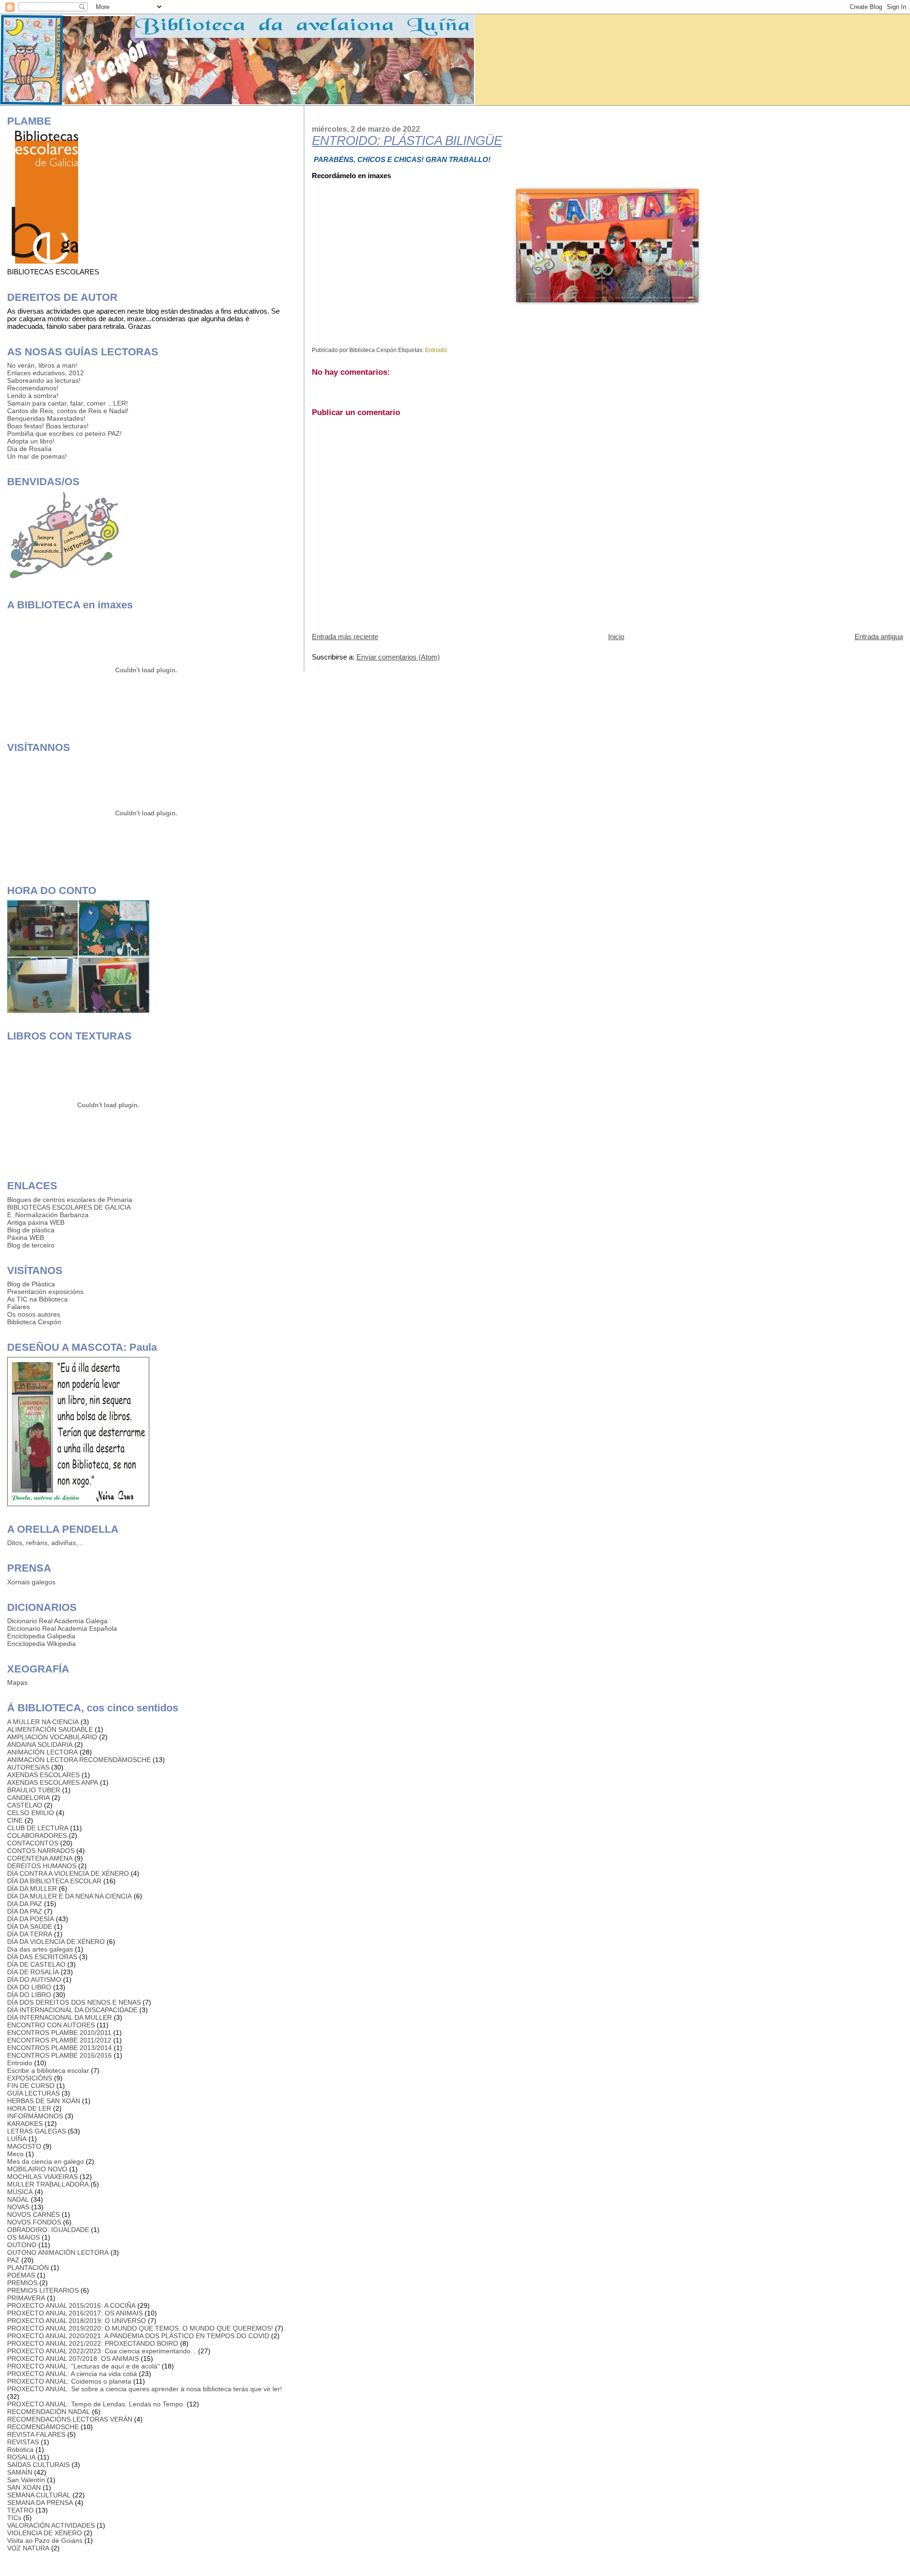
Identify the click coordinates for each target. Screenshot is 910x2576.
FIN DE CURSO (31, 2086)
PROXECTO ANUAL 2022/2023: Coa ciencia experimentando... (102, 2351)
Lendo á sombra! (33, 396)
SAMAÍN (20, 2472)
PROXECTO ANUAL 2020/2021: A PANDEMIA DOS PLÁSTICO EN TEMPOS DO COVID (138, 2336)
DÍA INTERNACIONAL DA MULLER (59, 2017)
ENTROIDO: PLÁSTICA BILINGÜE (407, 141)
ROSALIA (21, 2457)
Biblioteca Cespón (34, 1322)
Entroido (436, 350)
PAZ (13, 2260)
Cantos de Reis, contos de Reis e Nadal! (68, 411)
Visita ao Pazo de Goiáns (45, 2540)
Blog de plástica (31, 1230)
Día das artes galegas (40, 1949)
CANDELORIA (28, 1798)
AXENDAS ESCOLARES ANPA (53, 1782)
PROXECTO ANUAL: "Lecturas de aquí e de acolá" (83, 2366)
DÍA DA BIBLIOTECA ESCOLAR (54, 1881)
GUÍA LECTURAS (33, 2093)
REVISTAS (23, 2442)
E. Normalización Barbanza (48, 1215)
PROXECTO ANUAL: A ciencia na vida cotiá (72, 2374)
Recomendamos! (33, 388)
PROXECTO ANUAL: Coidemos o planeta (69, 2381)
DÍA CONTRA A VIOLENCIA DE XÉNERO (68, 1873)
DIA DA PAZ (25, 1904)
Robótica (20, 2449)
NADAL (18, 2199)
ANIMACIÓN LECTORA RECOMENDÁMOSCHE (79, 1760)
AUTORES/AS (28, 1767)
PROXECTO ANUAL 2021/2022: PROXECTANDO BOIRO (93, 2343)
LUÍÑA (17, 2139)
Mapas (17, 1682)
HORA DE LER (29, 2108)
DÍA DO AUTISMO (34, 1979)
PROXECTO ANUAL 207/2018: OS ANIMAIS (73, 2359)
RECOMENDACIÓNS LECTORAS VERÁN (70, 2419)
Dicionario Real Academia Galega (57, 1621)
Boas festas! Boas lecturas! (48, 426)
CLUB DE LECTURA (38, 1828)
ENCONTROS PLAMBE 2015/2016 (59, 2055)
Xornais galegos (31, 1582)
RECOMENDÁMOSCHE (43, 2427)
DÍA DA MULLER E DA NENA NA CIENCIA (69, 1896)
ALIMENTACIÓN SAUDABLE (50, 1729)
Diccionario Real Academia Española (62, 1628)
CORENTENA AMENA (40, 1858)
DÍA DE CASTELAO (36, 1964)
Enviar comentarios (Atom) (398, 657)
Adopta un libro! (31, 441)
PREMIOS (22, 2283)
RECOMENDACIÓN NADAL (49, 2412)
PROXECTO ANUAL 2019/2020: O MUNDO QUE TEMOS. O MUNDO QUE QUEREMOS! (140, 2328)
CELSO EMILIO (31, 1813)
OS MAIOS (23, 2237)
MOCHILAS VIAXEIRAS (42, 2177)
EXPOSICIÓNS (30, 2078)
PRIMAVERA (26, 2298)
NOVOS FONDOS (34, 2222)
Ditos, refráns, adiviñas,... (45, 1543)
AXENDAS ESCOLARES (43, 1775)
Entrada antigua (879, 637)
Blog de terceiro (31, 1245)
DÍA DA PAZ (25, 1911)
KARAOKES (25, 2124)
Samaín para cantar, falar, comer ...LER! (68, 403)
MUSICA (20, 2192)
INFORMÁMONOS (35, 2116)
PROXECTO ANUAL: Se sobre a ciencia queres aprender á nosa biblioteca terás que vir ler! (145, 2389)
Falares (18, 1307)
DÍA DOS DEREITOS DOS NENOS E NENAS (74, 2002)
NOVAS (18, 2207)
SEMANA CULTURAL (39, 2495)
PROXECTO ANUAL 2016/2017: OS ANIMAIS (75, 2313)
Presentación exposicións (45, 1292)
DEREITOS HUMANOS (42, 1866)
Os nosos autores (34, 1314)
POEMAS (21, 2275)
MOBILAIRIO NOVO (37, 2169)
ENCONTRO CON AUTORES (51, 2025)
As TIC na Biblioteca (37, 1299)
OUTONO (22, 2245)
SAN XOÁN (24, 2487)
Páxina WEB (26, 1238)
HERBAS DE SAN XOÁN (44, 2101)
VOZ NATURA (28, 2548)
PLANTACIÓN (28, 2268)
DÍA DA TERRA (30, 1934)
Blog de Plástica (31, 1284)
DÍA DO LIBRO (29, 1995)
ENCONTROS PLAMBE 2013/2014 (59, 2048)
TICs (14, 2518)
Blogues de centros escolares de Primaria (70, 1200)
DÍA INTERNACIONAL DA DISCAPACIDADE (72, 2010)
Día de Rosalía (29, 449)
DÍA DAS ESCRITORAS (42, 1957)
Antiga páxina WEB (36, 1222)
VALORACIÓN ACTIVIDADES (51, 2525)
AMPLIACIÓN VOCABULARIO (52, 1737)
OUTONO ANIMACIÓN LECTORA (58, 2252)
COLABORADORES (37, 1835)
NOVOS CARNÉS (33, 2214)
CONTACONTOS (33, 1843)
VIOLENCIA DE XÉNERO (45, 2533)
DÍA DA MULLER (32, 1889)
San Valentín (26, 2480)
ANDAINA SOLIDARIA (40, 1744)
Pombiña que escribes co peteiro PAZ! (64, 434)
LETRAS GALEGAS (36, 2131)
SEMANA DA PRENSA (40, 2503)
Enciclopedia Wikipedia (41, 1644)
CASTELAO (25, 1805)
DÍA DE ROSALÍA (33, 1972)
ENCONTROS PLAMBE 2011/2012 (59, 2040)
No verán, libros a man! (42, 365)
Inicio (616, 637)
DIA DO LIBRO (29, 1987)
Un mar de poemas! (37, 456)
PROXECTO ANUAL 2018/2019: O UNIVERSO (77, 2321)
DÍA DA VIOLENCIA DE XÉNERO (56, 1942)
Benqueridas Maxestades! (46, 418)
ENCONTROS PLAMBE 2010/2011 (59, 2033)
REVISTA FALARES (36, 2434)
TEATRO (20, 2510)
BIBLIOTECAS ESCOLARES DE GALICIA (69, 1207)
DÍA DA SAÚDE (30, 1926)
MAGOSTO (24, 2146)
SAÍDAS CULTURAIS (38, 2465)
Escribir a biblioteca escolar (48, 2070)
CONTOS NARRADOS (41, 1851)
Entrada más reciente (345, 637)
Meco (15, 2154)
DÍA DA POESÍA (31, 1919)
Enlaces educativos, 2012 (45, 373)
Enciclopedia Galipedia (41, 1636)
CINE (15, 1820)
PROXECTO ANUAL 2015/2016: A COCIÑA (71, 2305)
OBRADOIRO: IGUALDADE (48, 2230)
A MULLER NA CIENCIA (43, 1722)
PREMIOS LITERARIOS (43, 2290)
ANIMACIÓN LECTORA (42, 1752)
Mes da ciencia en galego (45, 2161)
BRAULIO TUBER (34, 1790)
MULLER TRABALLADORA (48, 2184)
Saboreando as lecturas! (44, 380)
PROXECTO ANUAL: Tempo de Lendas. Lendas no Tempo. (96, 2404)
